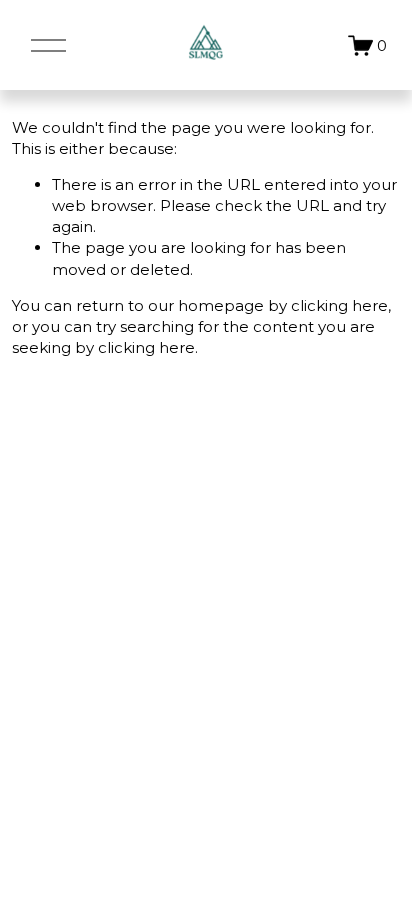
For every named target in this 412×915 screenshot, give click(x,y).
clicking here (339, 305)
